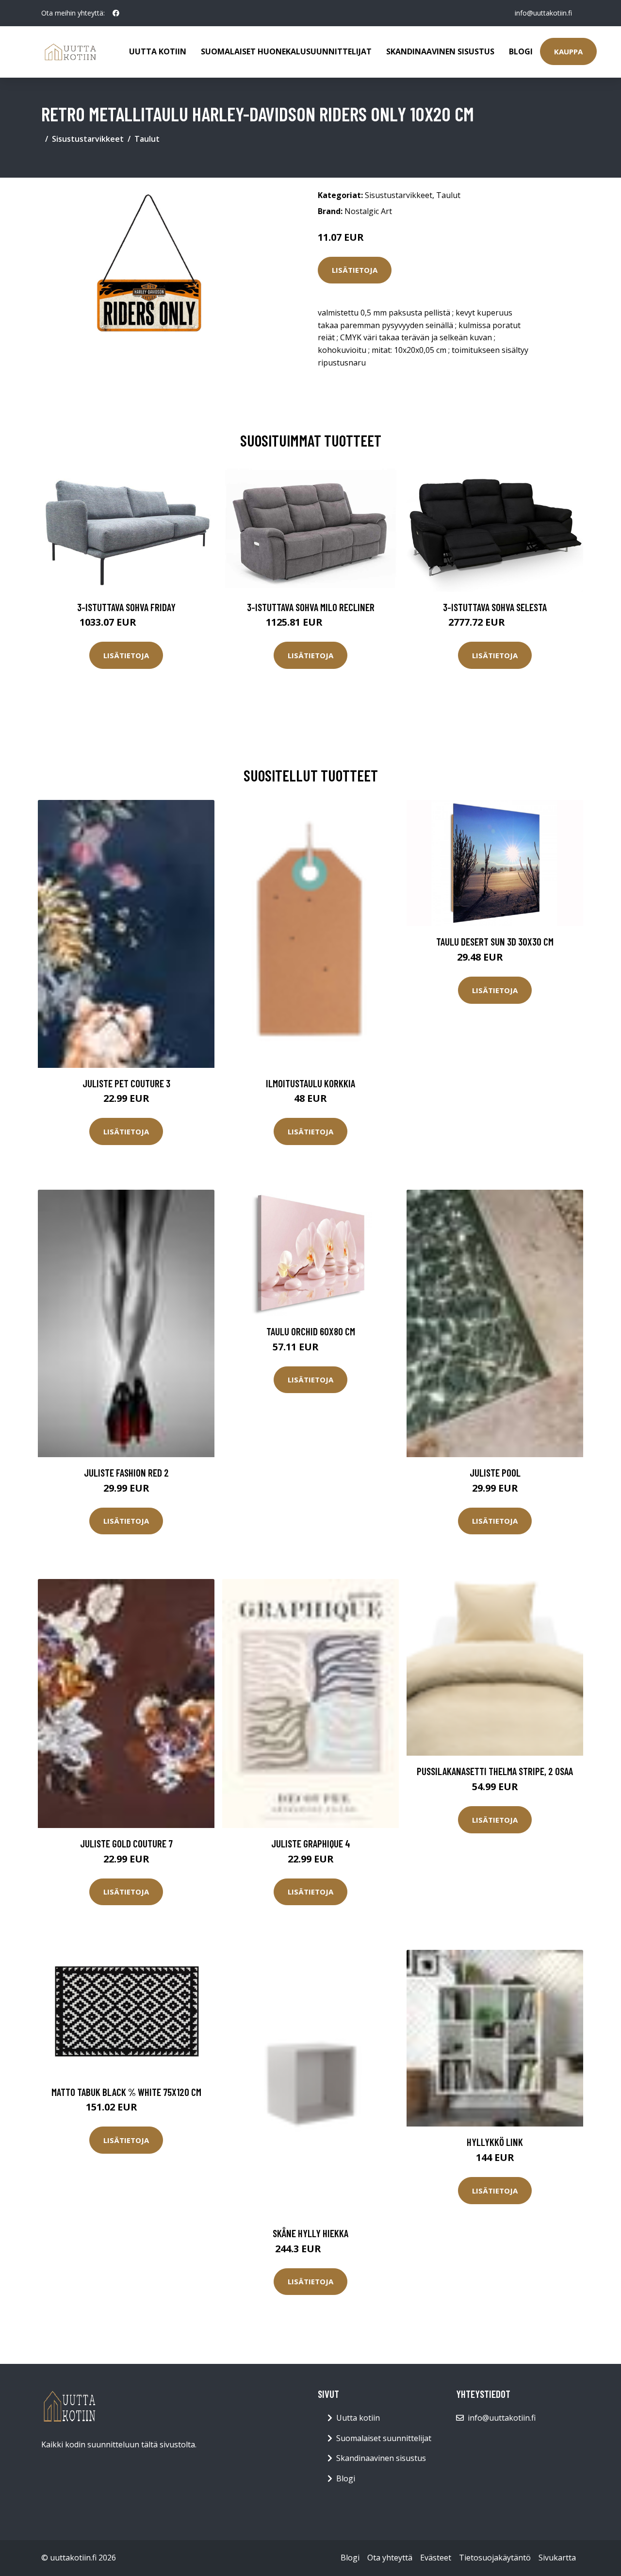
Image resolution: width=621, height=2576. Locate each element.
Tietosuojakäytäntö (495, 2558)
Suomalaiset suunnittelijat (384, 2438)
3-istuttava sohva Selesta (495, 607)
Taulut (147, 139)
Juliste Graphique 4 (311, 1843)
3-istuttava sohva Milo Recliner (311, 607)
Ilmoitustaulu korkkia (310, 1083)
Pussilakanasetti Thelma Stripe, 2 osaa (495, 1771)
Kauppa (568, 51)
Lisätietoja (355, 270)
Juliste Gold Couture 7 (126, 1843)
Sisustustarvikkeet (88, 139)
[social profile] (116, 13)
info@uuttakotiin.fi (543, 13)
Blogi (521, 51)
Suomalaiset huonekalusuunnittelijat (286, 51)
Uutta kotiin (158, 51)
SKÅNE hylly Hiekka (310, 2233)
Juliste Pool (495, 1472)
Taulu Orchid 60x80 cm (311, 1331)
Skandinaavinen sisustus (440, 51)
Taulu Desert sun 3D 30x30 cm (495, 941)
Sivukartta (557, 2558)
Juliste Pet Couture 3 (126, 1083)
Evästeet (436, 2558)
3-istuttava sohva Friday (126, 607)
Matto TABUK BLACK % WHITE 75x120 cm (126, 2092)
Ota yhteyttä (390, 2558)
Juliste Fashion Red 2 (126, 1472)
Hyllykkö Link (495, 2142)
